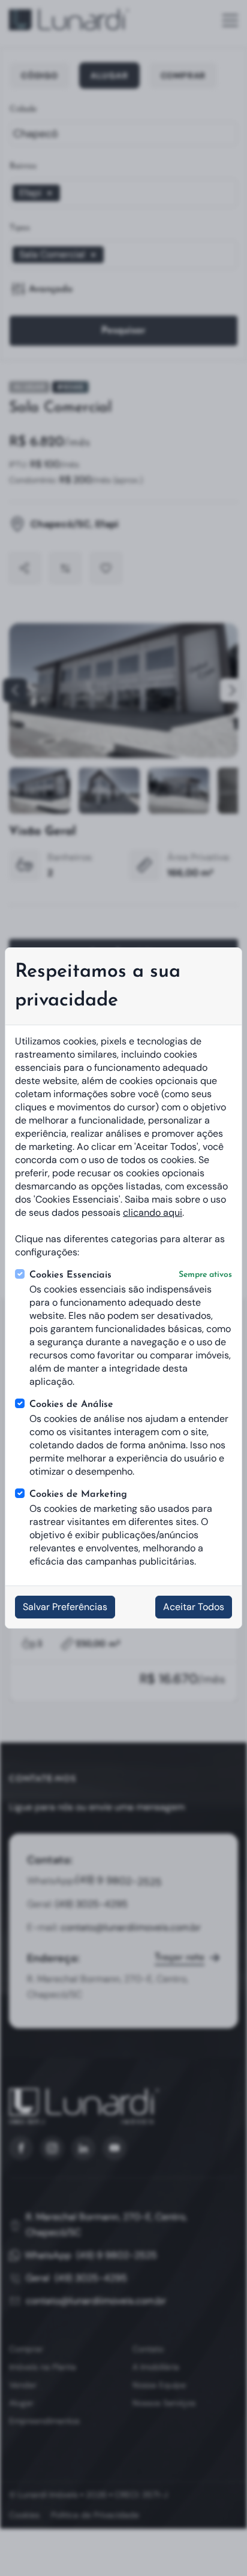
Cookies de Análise (71, 1405)
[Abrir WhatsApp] (217, 2546)
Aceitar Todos (194, 1607)
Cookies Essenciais (131, 1275)
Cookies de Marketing (78, 1494)
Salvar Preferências (65, 1607)
